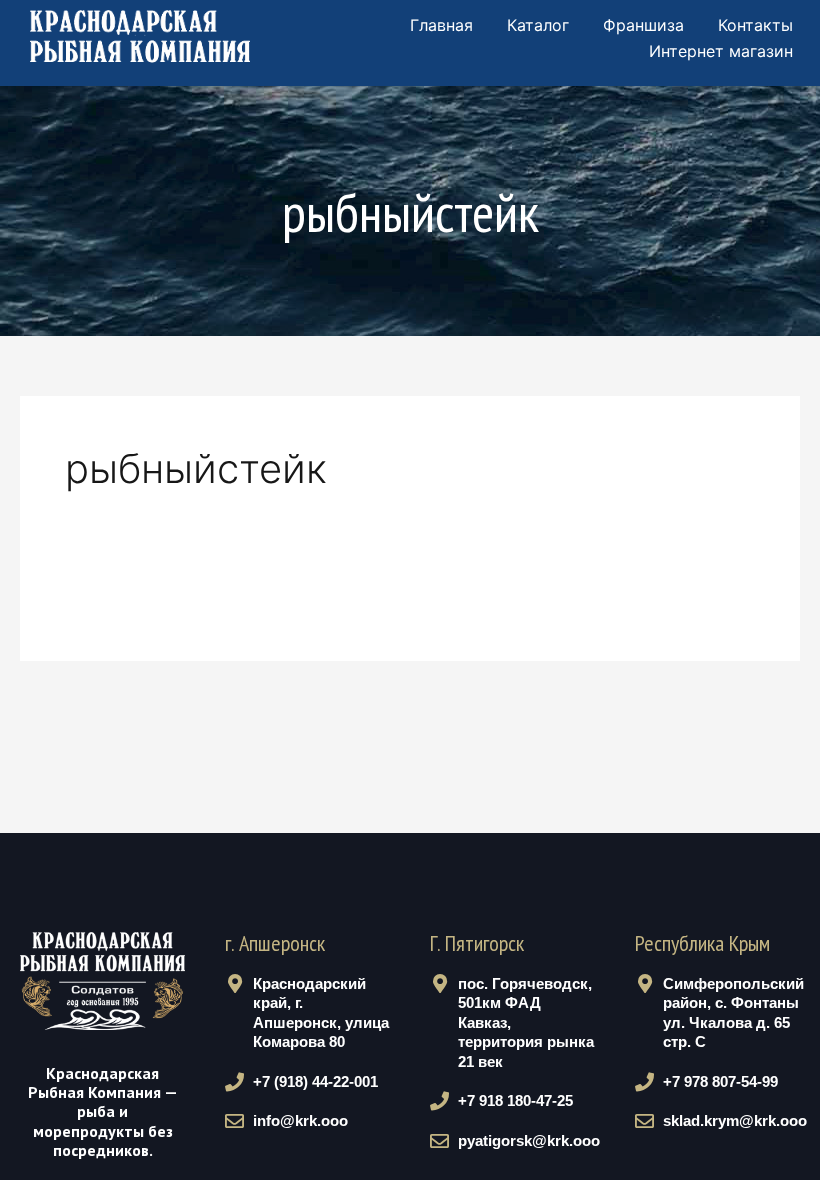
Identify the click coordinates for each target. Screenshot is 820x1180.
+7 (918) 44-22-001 (315, 1081)
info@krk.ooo (300, 1120)
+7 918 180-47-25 (515, 1100)
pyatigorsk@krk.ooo (529, 1140)
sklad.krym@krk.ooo (735, 1120)
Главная (441, 25)
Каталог (538, 25)
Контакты (755, 25)
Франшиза (643, 25)
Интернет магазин (721, 51)
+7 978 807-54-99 (720, 1081)
